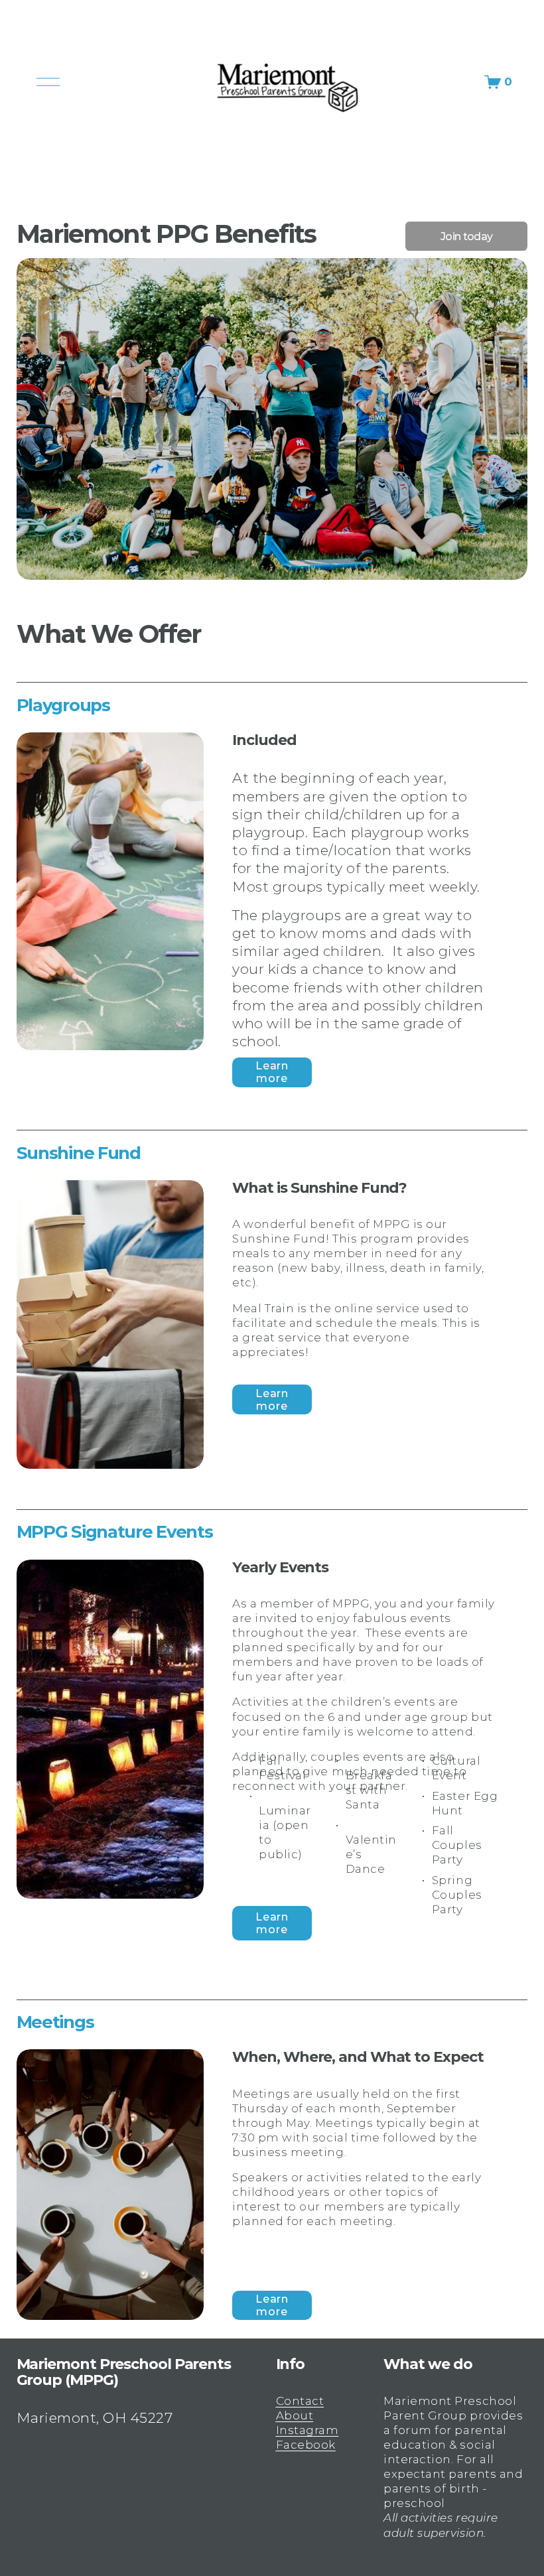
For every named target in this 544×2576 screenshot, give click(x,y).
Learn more (272, 1072)
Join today (467, 237)
